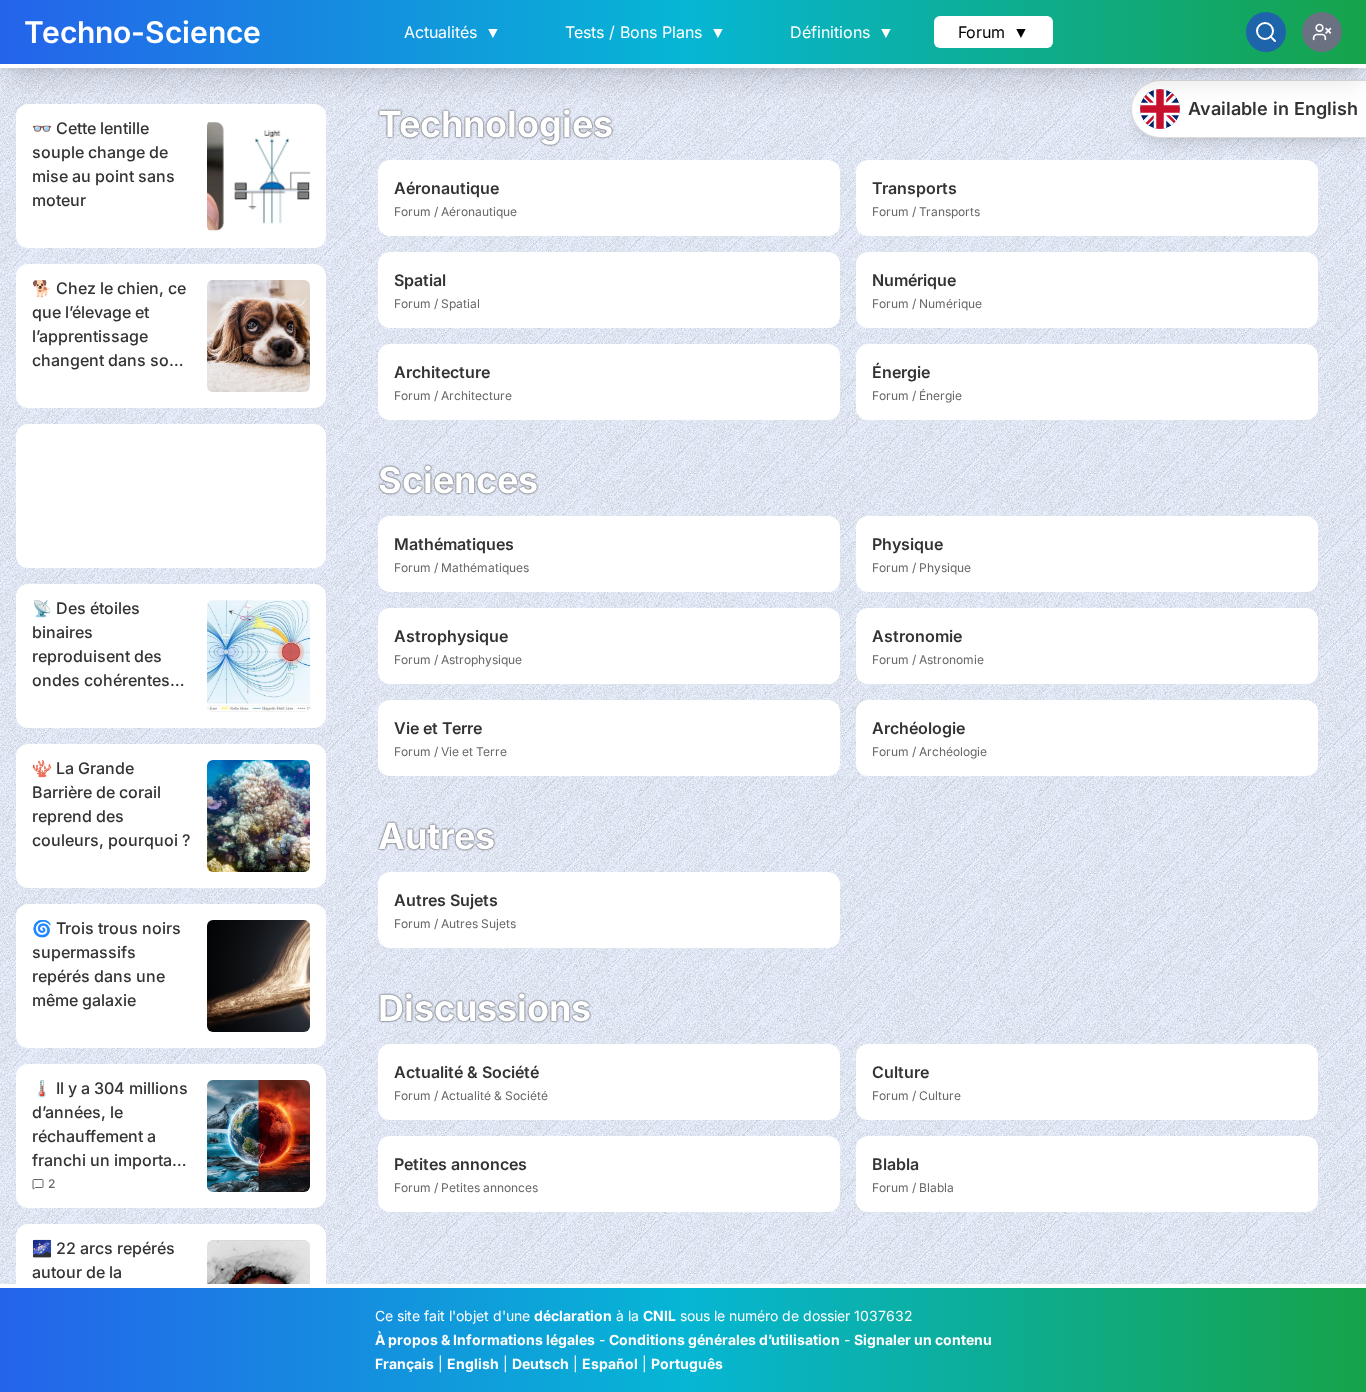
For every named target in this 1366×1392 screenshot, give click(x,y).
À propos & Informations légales (485, 1339)
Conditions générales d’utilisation (724, 1339)
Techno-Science (142, 32)
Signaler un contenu (923, 1339)
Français (404, 1363)
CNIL (659, 1315)
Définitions (842, 32)
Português (687, 1363)
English (473, 1363)
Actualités (452, 32)
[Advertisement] (171, 496)
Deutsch (540, 1363)
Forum (993, 32)
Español (610, 1363)
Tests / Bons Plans (645, 32)
